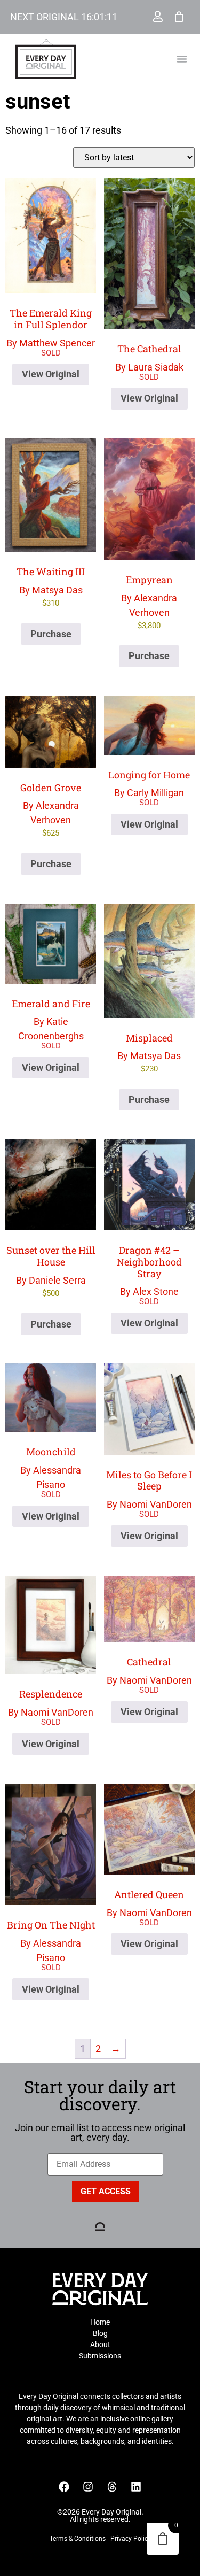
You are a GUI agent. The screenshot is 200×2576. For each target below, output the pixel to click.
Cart (179, 17)
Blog (100, 2333)
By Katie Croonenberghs (51, 1020)
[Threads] (112, 2487)
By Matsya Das (51, 587)
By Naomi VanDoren (149, 1489)
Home (100, 2322)
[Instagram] (88, 2487)
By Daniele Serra (51, 1271)
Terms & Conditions (78, 2539)
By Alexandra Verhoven (149, 602)
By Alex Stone (149, 1270)
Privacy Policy (131, 2539)
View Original (51, 374)
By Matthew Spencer (51, 327)
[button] (182, 59)
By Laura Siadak (149, 357)
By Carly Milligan (149, 784)
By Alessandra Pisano (51, 1468)
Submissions (100, 2356)
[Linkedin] (136, 2487)
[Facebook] (64, 2487)
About (100, 2344)
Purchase (51, 634)
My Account (158, 17)
